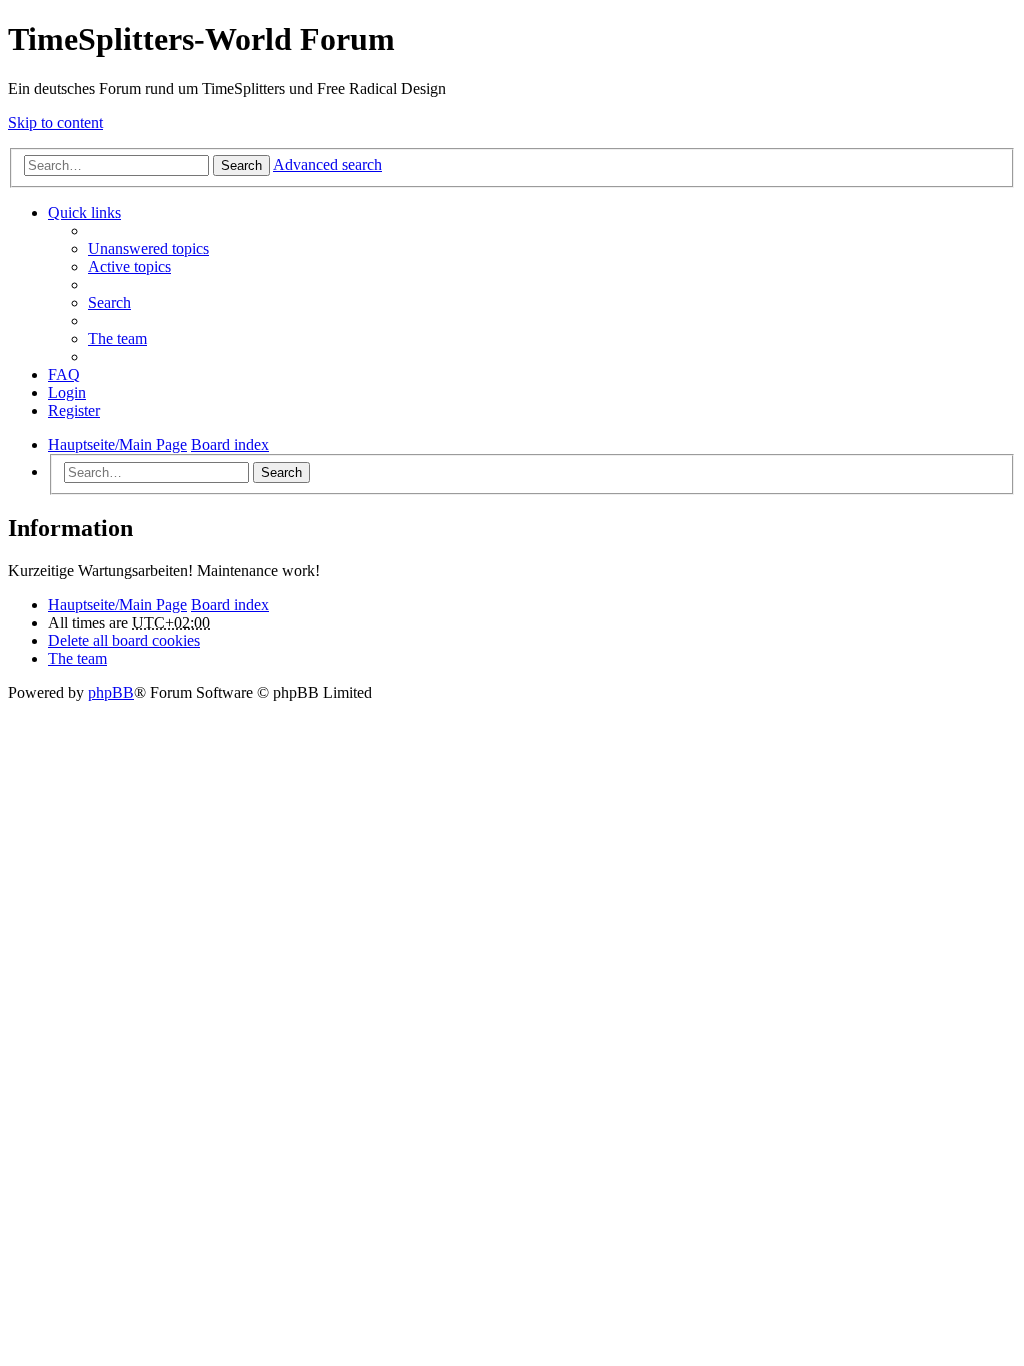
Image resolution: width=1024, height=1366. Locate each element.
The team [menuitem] (117, 338)
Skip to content (55, 122)
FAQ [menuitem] (64, 374)
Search (241, 165)
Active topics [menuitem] (129, 266)
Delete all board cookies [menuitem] (124, 640)
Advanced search (327, 164)
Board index (230, 604)
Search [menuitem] (109, 302)
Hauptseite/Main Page (117, 604)
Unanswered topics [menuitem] (148, 248)
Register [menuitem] (74, 410)
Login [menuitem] (67, 392)
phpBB (111, 692)
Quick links (84, 212)
